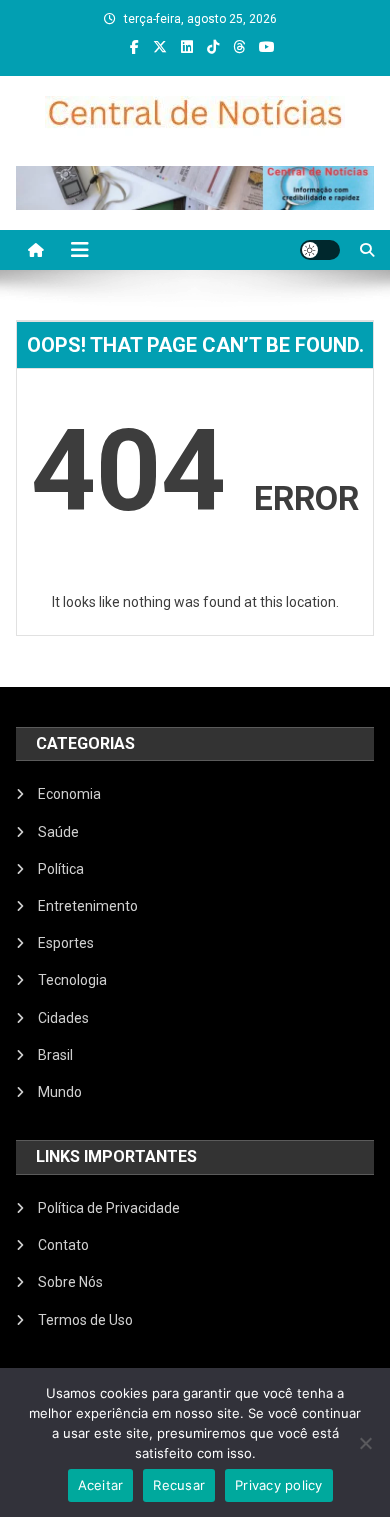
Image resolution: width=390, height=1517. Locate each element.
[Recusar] (365, 1443)
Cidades (63, 1018)
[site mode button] (320, 250)
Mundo (60, 1092)
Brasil (55, 1055)
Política (61, 869)
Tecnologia (72, 980)
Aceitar (101, 1485)
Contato (63, 1245)
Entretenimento (88, 906)
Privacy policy (279, 1485)
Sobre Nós (70, 1282)
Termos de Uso (85, 1320)
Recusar (179, 1485)
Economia (69, 794)
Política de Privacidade (109, 1208)
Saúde (58, 832)
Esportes (66, 943)
